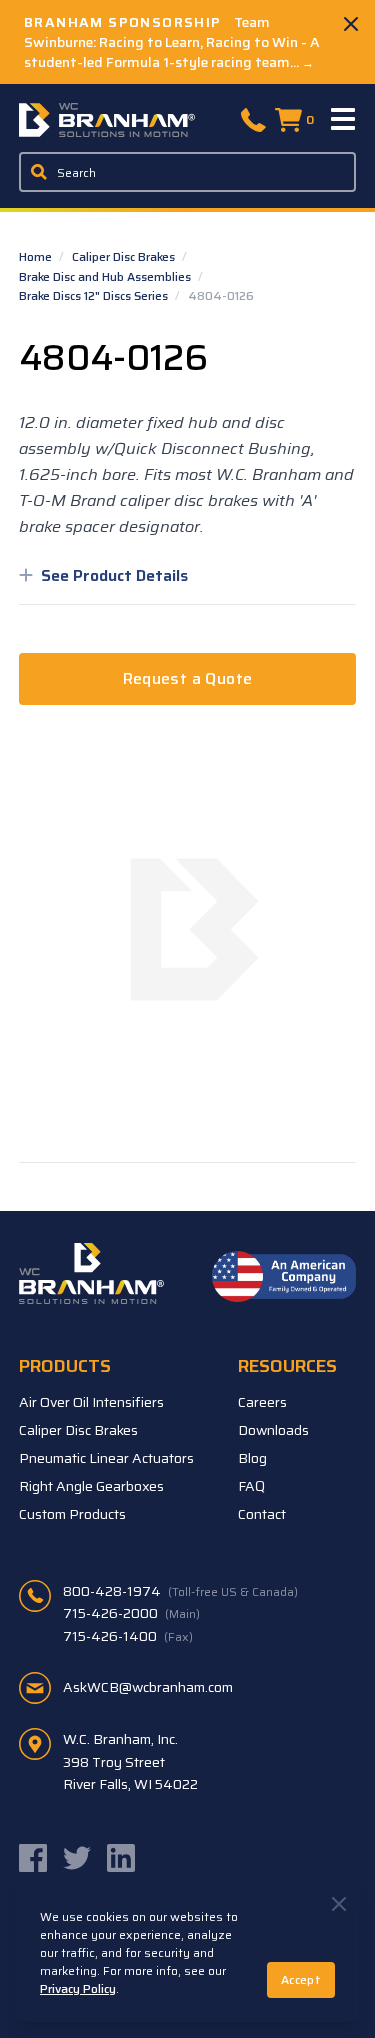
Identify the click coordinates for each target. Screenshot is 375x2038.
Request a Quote (188, 678)
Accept (301, 1979)
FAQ (251, 1486)
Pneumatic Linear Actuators (106, 1458)
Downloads (273, 1430)
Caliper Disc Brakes (125, 256)
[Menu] (344, 120)
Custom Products (72, 1514)
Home (37, 256)
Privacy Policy (78, 1988)
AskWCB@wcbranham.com (148, 1687)
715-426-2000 (131, 1613)
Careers (262, 1402)
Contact (262, 1514)
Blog (252, 1458)
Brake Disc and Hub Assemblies (106, 276)
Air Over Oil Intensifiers (91, 1402)
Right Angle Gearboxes (91, 1486)
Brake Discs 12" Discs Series (95, 295)
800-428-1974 (180, 1591)
